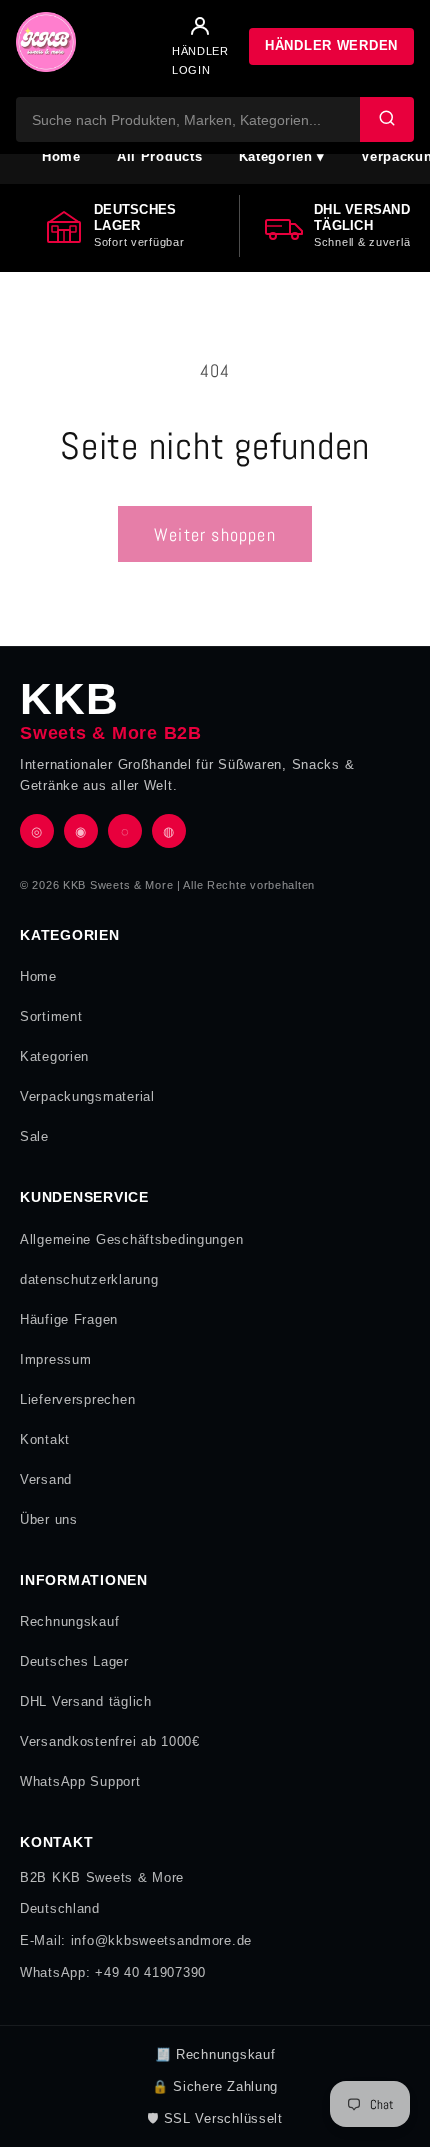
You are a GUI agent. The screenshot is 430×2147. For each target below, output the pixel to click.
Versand (46, 1479)
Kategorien (54, 1056)
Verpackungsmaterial (87, 1096)
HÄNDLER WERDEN (331, 45)
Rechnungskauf (69, 1621)
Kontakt (45, 1439)
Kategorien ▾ (282, 156)
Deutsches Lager (74, 1661)
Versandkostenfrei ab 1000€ (110, 1741)
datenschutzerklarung (89, 1279)
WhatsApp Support (80, 1781)
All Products (160, 156)
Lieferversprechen (77, 1399)
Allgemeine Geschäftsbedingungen (131, 1239)
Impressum (55, 1359)
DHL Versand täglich (86, 1701)
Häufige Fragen (69, 1319)
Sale (34, 1136)
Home (61, 156)
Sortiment (51, 1016)
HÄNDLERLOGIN (200, 60)
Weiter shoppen (215, 534)
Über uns (49, 1519)
